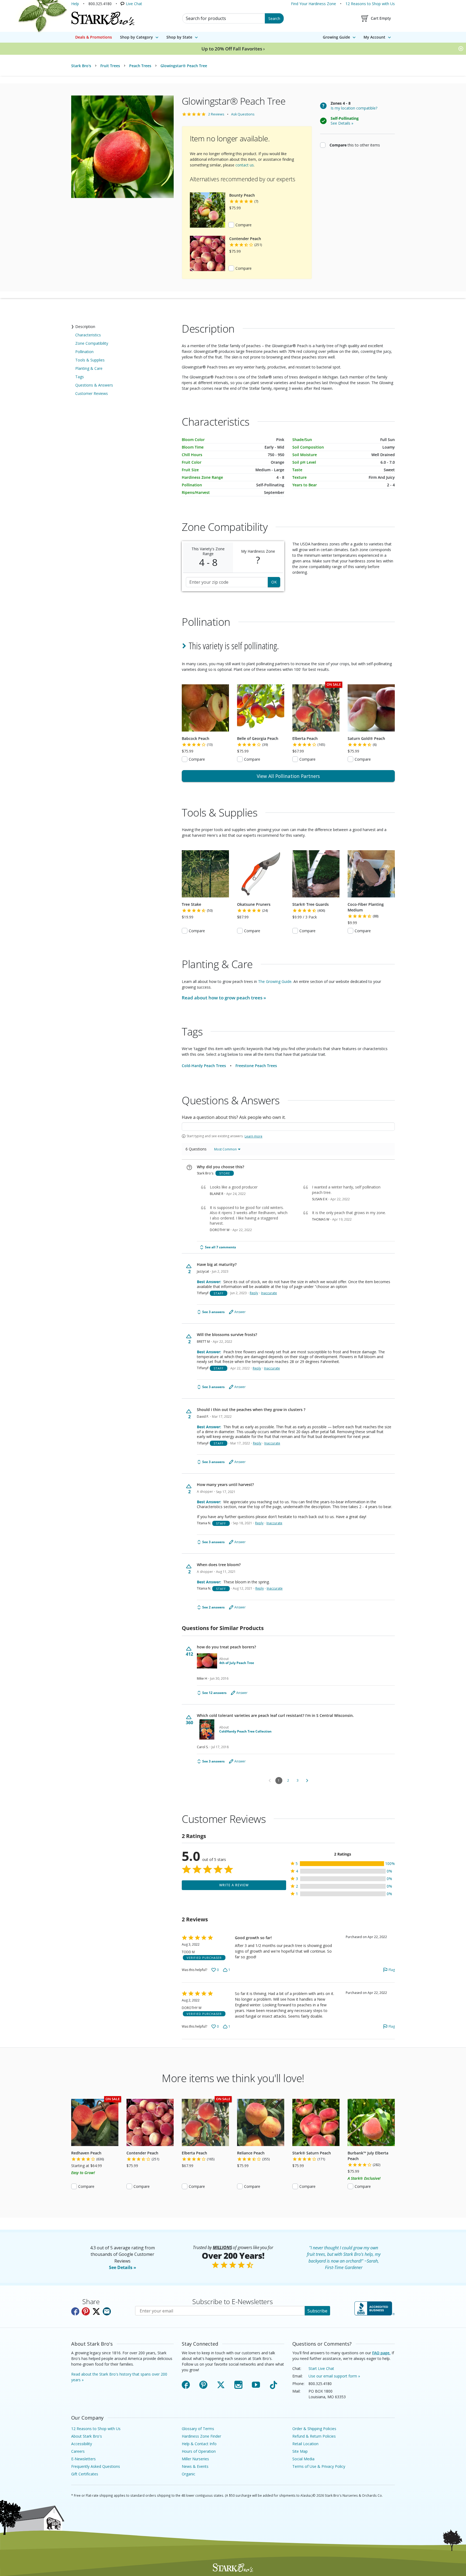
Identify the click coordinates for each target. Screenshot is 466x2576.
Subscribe (317, 2311)
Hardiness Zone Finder (201, 2436)
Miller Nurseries (195, 2459)
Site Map (300, 2451)
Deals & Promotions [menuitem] (94, 37)
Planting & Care (89, 368)
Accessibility (82, 2444)
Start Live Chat (321, 2368)
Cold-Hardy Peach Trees (204, 1066)
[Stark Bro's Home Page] (103, 18)
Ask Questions (243, 114)
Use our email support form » (334, 2376)
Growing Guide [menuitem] (336, 37)
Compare (244, 225)
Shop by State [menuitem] (179, 37)
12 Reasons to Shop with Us (370, 4)
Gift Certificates (85, 2474)
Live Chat (134, 4)
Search (274, 18)
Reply (254, 1293)
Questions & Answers (94, 385)
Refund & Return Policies (314, 2436)
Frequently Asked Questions (96, 2466)
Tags (80, 377)
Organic (189, 2474)
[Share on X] (96, 2311)
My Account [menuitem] (374, 37)
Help (75, 4)
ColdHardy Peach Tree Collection (245, 1731)
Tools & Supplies (90, 360)
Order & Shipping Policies (314, 2429)
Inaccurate (269, 1293)
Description (85, 327)
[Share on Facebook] (75, 2311)
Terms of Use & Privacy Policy (319, 2466)
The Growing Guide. (275, 981)
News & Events (195, 2466)
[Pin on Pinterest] (86, 2311)
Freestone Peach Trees (256, 1066)
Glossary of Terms (198, 2429)
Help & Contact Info (199, 2444)
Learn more (253, 1136)
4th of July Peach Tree (237, 1663)
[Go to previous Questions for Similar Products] (270, 1781)
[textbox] (288, 1127)
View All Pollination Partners (288, 776)
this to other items (355, 145)
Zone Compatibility (92, 343)
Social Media (303, 2459)
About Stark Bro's (87, 2436)
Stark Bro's (81, 66)
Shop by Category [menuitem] (136, 37)
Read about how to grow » (224, 998)
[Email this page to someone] (107, 2311)
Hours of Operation (199, 2451)
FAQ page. (381, 2353)
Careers (78, 2451)
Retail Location (305, 2444)
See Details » (123, 2267)
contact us (245, 165)
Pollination (84, 352)
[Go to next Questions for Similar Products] (307, 1781)
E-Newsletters (83, 2459)
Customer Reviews (92, 393)
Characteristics (88, 335)
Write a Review (234, 1885)
